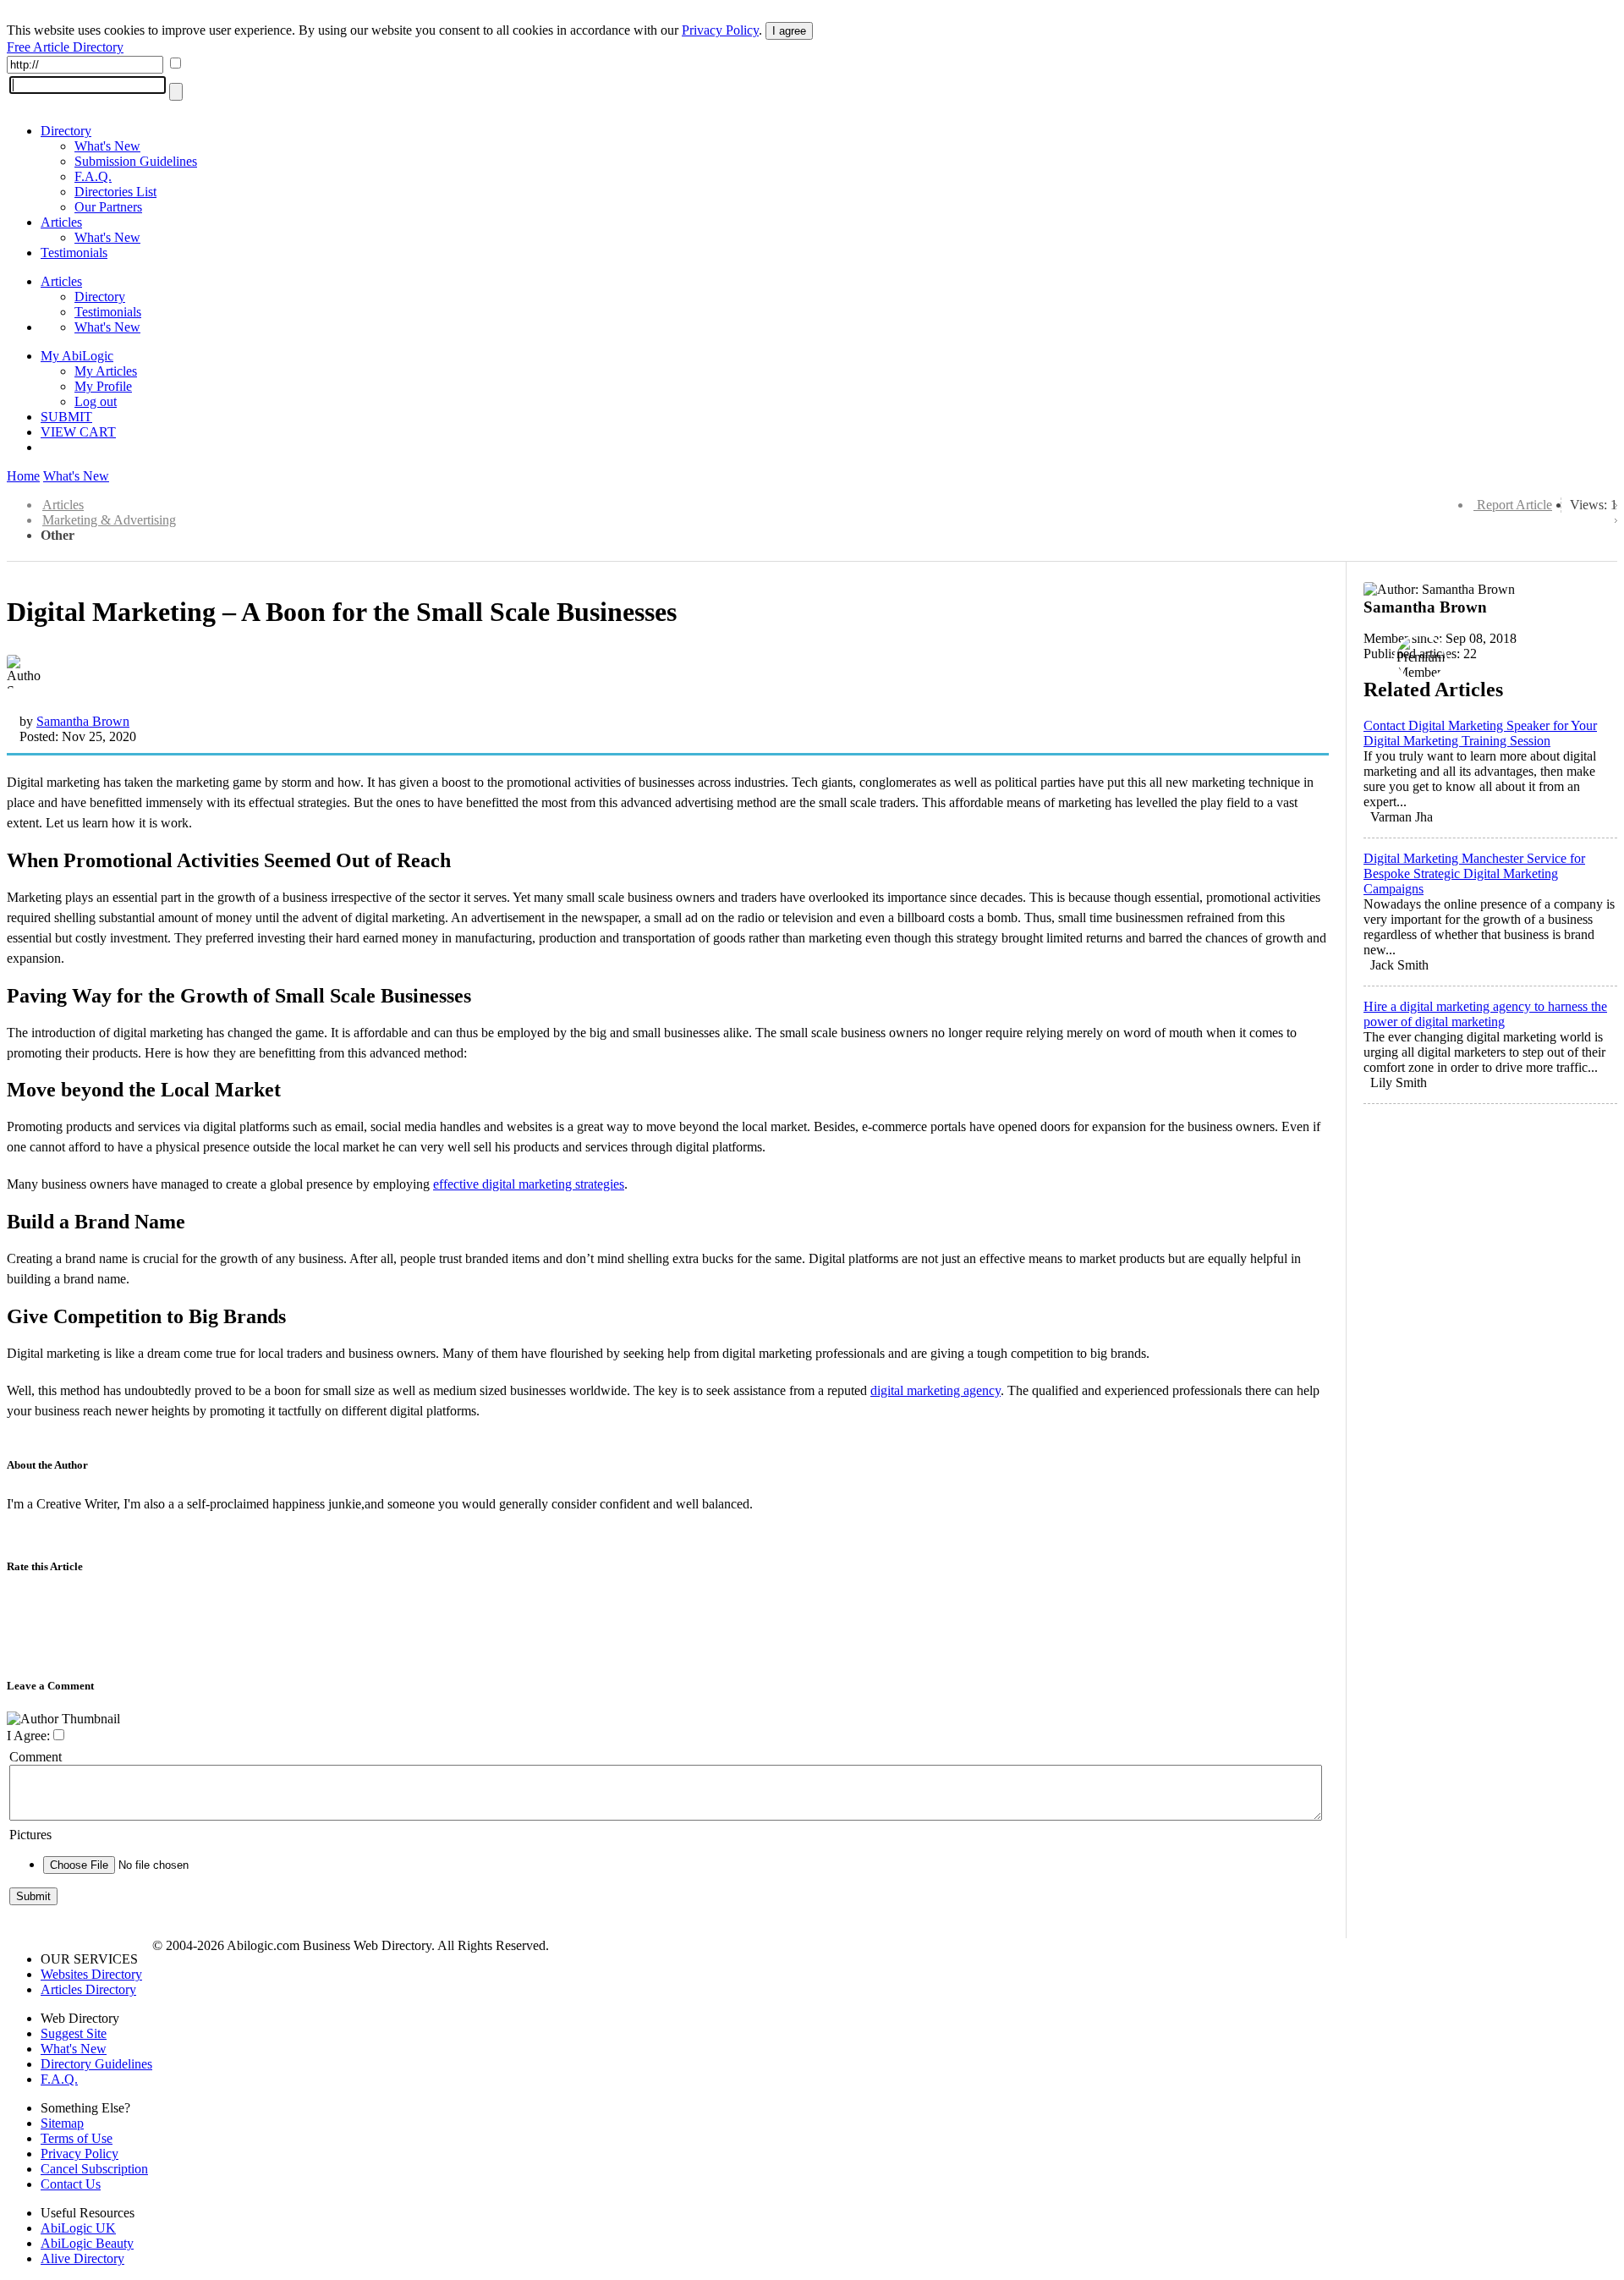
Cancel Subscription (94, 2169)
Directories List (115, 192)
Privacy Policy (720, 30)
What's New (107, 146)
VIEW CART (78, 432)
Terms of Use (77, 2138)
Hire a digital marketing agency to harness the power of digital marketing (1485, 1014)
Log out (96, 401)
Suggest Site (74, 2033)
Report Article (1514, 505)
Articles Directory (88, 1989)
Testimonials (74, 253)
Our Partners (108, 207)
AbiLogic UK (78, 2228)
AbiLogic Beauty (87, 2243)
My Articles (106, 371)
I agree (789, 31)
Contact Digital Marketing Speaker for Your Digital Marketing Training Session (1480, 733)
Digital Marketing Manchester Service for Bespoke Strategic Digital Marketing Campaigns (1474, 874)
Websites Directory (91, 1974)
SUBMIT (66, 417)
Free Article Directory (65, 47)
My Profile (103, 386)
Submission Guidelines (136, 161)
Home (23, 476)
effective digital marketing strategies (529, 1184)
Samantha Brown (83, 721)
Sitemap (62, 2123)
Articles (61, 222)
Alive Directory (82, 2258)
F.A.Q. (93, 176)
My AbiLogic (77, 356)
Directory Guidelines (96, 2064)
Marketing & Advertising (109, 520)
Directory (66, 131)
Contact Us (71, 2184)
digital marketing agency (935, 1390)
